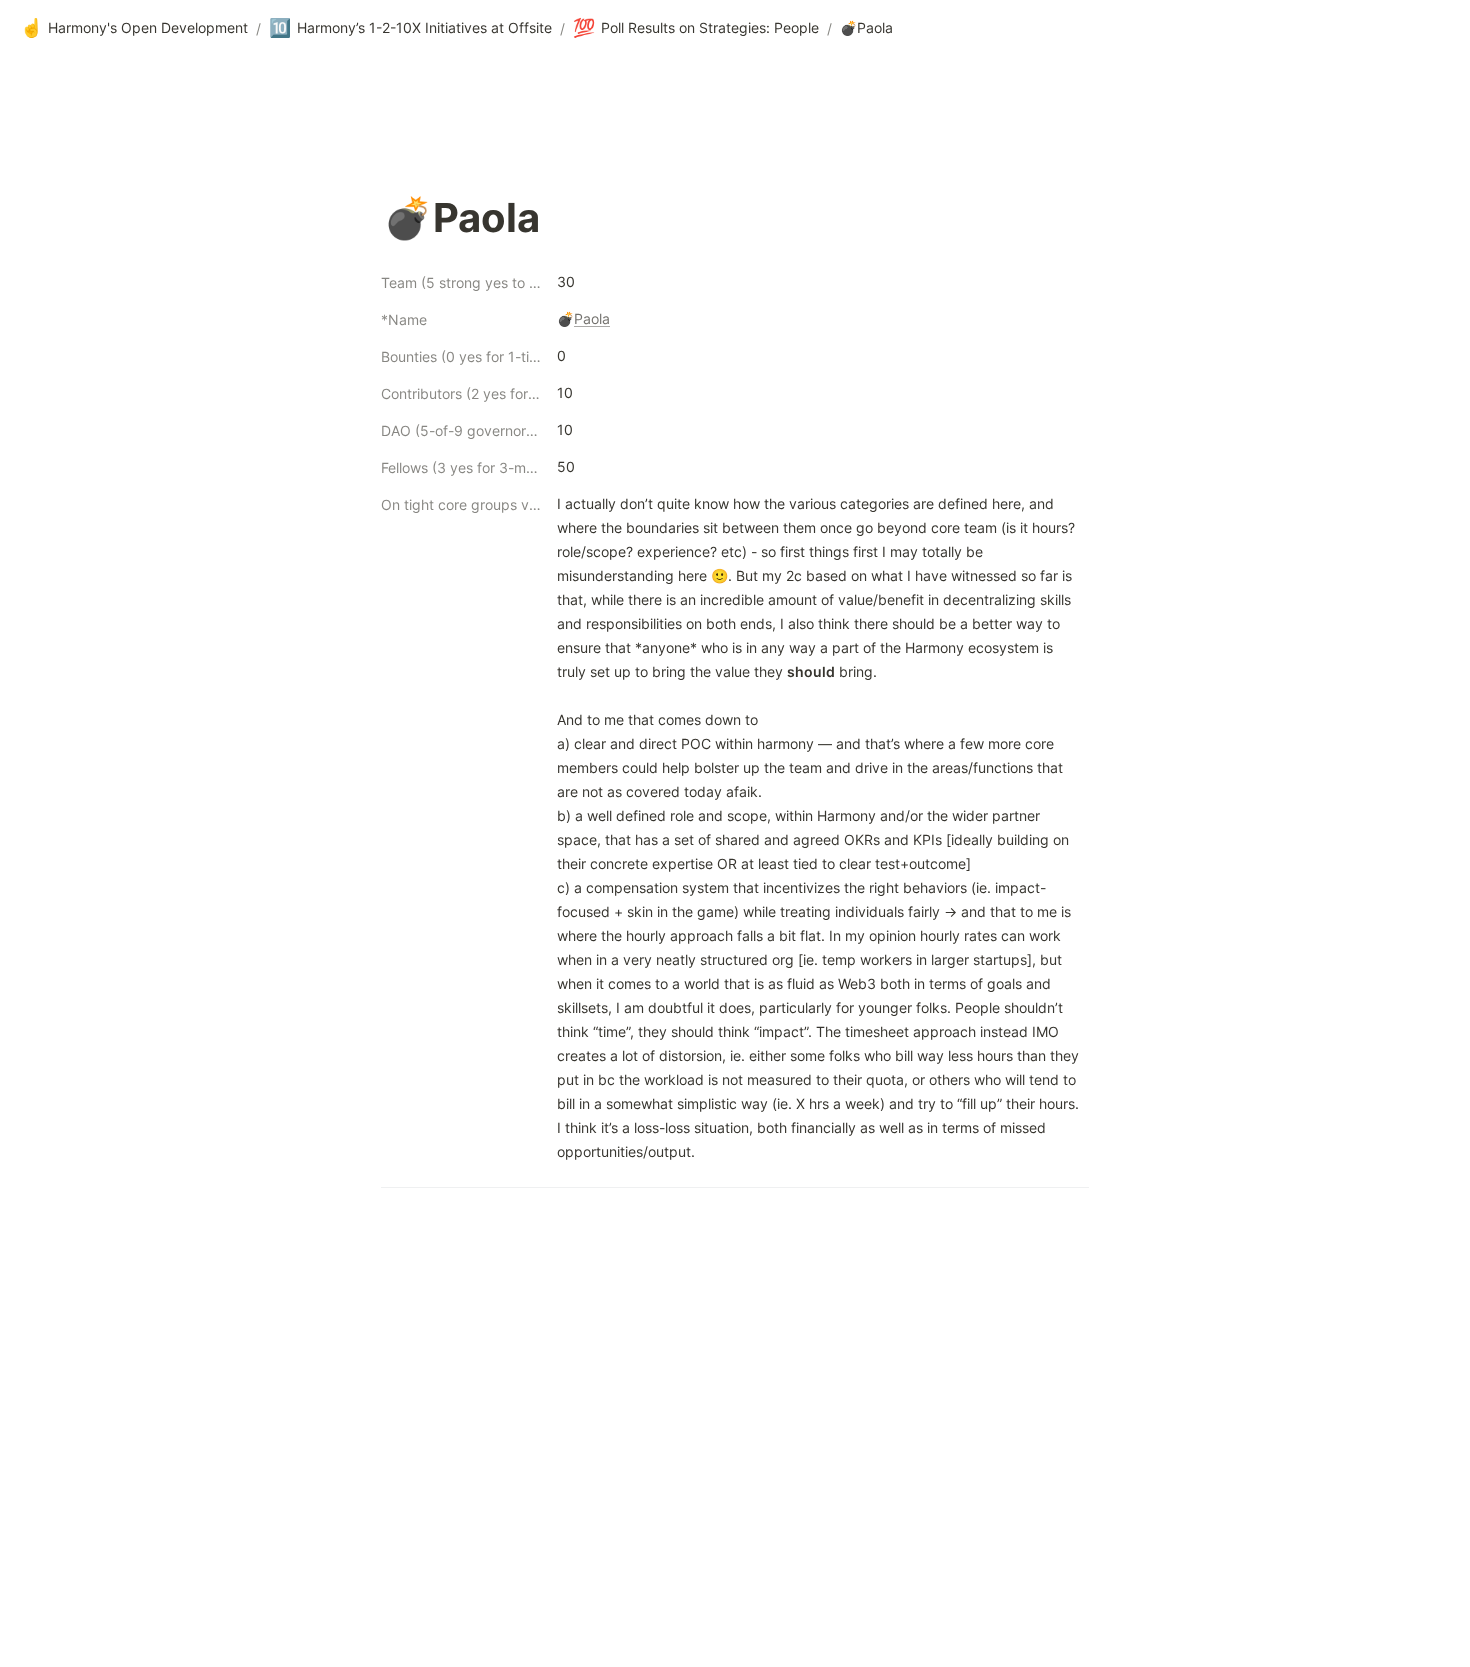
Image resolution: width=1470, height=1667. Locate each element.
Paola (592, 318)
